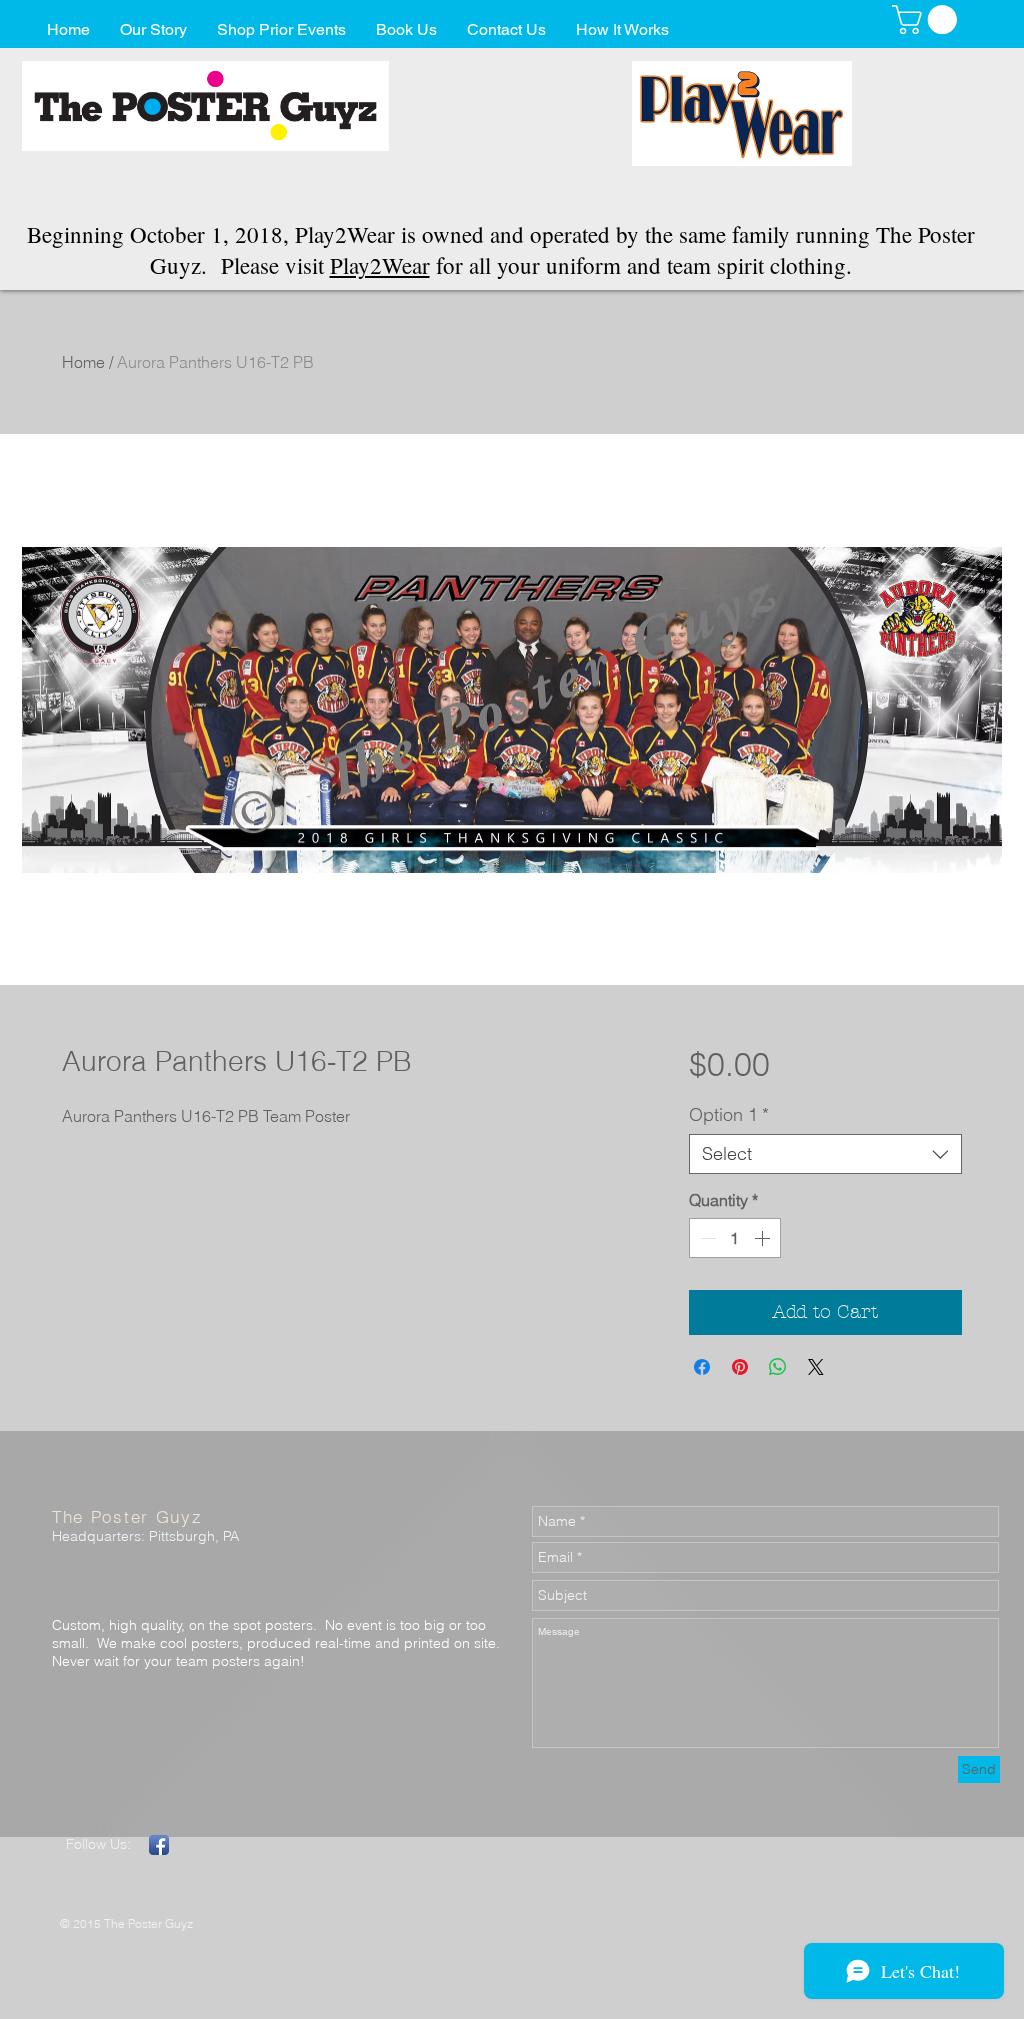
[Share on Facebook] (702, 1367)
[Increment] (764, 1238)
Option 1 (729, 1115)
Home (83, 362)
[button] (928, 19)
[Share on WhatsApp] (778, 1367)
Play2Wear (380, 265)
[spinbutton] (735, 1238)
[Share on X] (816, 1367)
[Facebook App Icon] (159, 1845)
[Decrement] (706, 1238)
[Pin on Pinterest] (740, 1367)
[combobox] (825, 1154)
